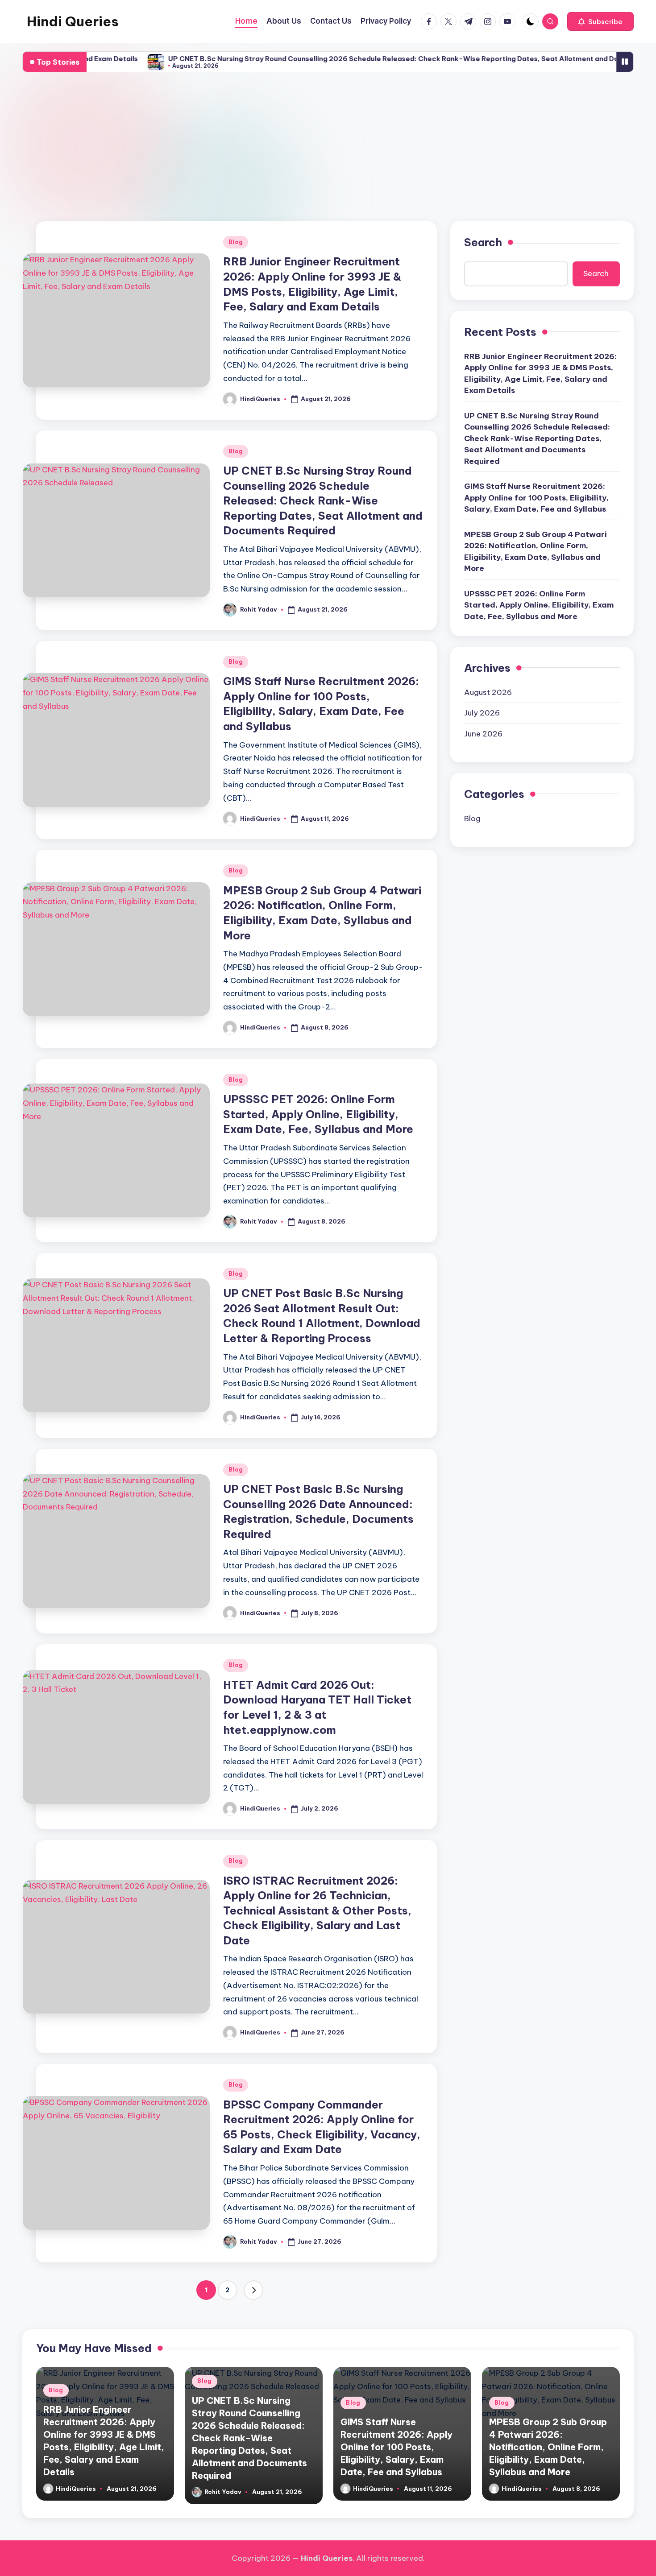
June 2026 (483, 734)
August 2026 (488, 692)
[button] (600, 21)
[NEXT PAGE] (253, 2290)
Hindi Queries (73, 21)
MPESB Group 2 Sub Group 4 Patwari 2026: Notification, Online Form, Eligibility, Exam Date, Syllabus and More (536, 552)
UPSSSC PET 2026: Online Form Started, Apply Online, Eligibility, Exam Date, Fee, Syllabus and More (318, 1114)
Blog (236, 242)
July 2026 (482, 713)
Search (483, 242)
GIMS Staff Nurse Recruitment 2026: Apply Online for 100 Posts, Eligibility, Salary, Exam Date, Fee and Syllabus (536, 498)
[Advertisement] (328, 147)
